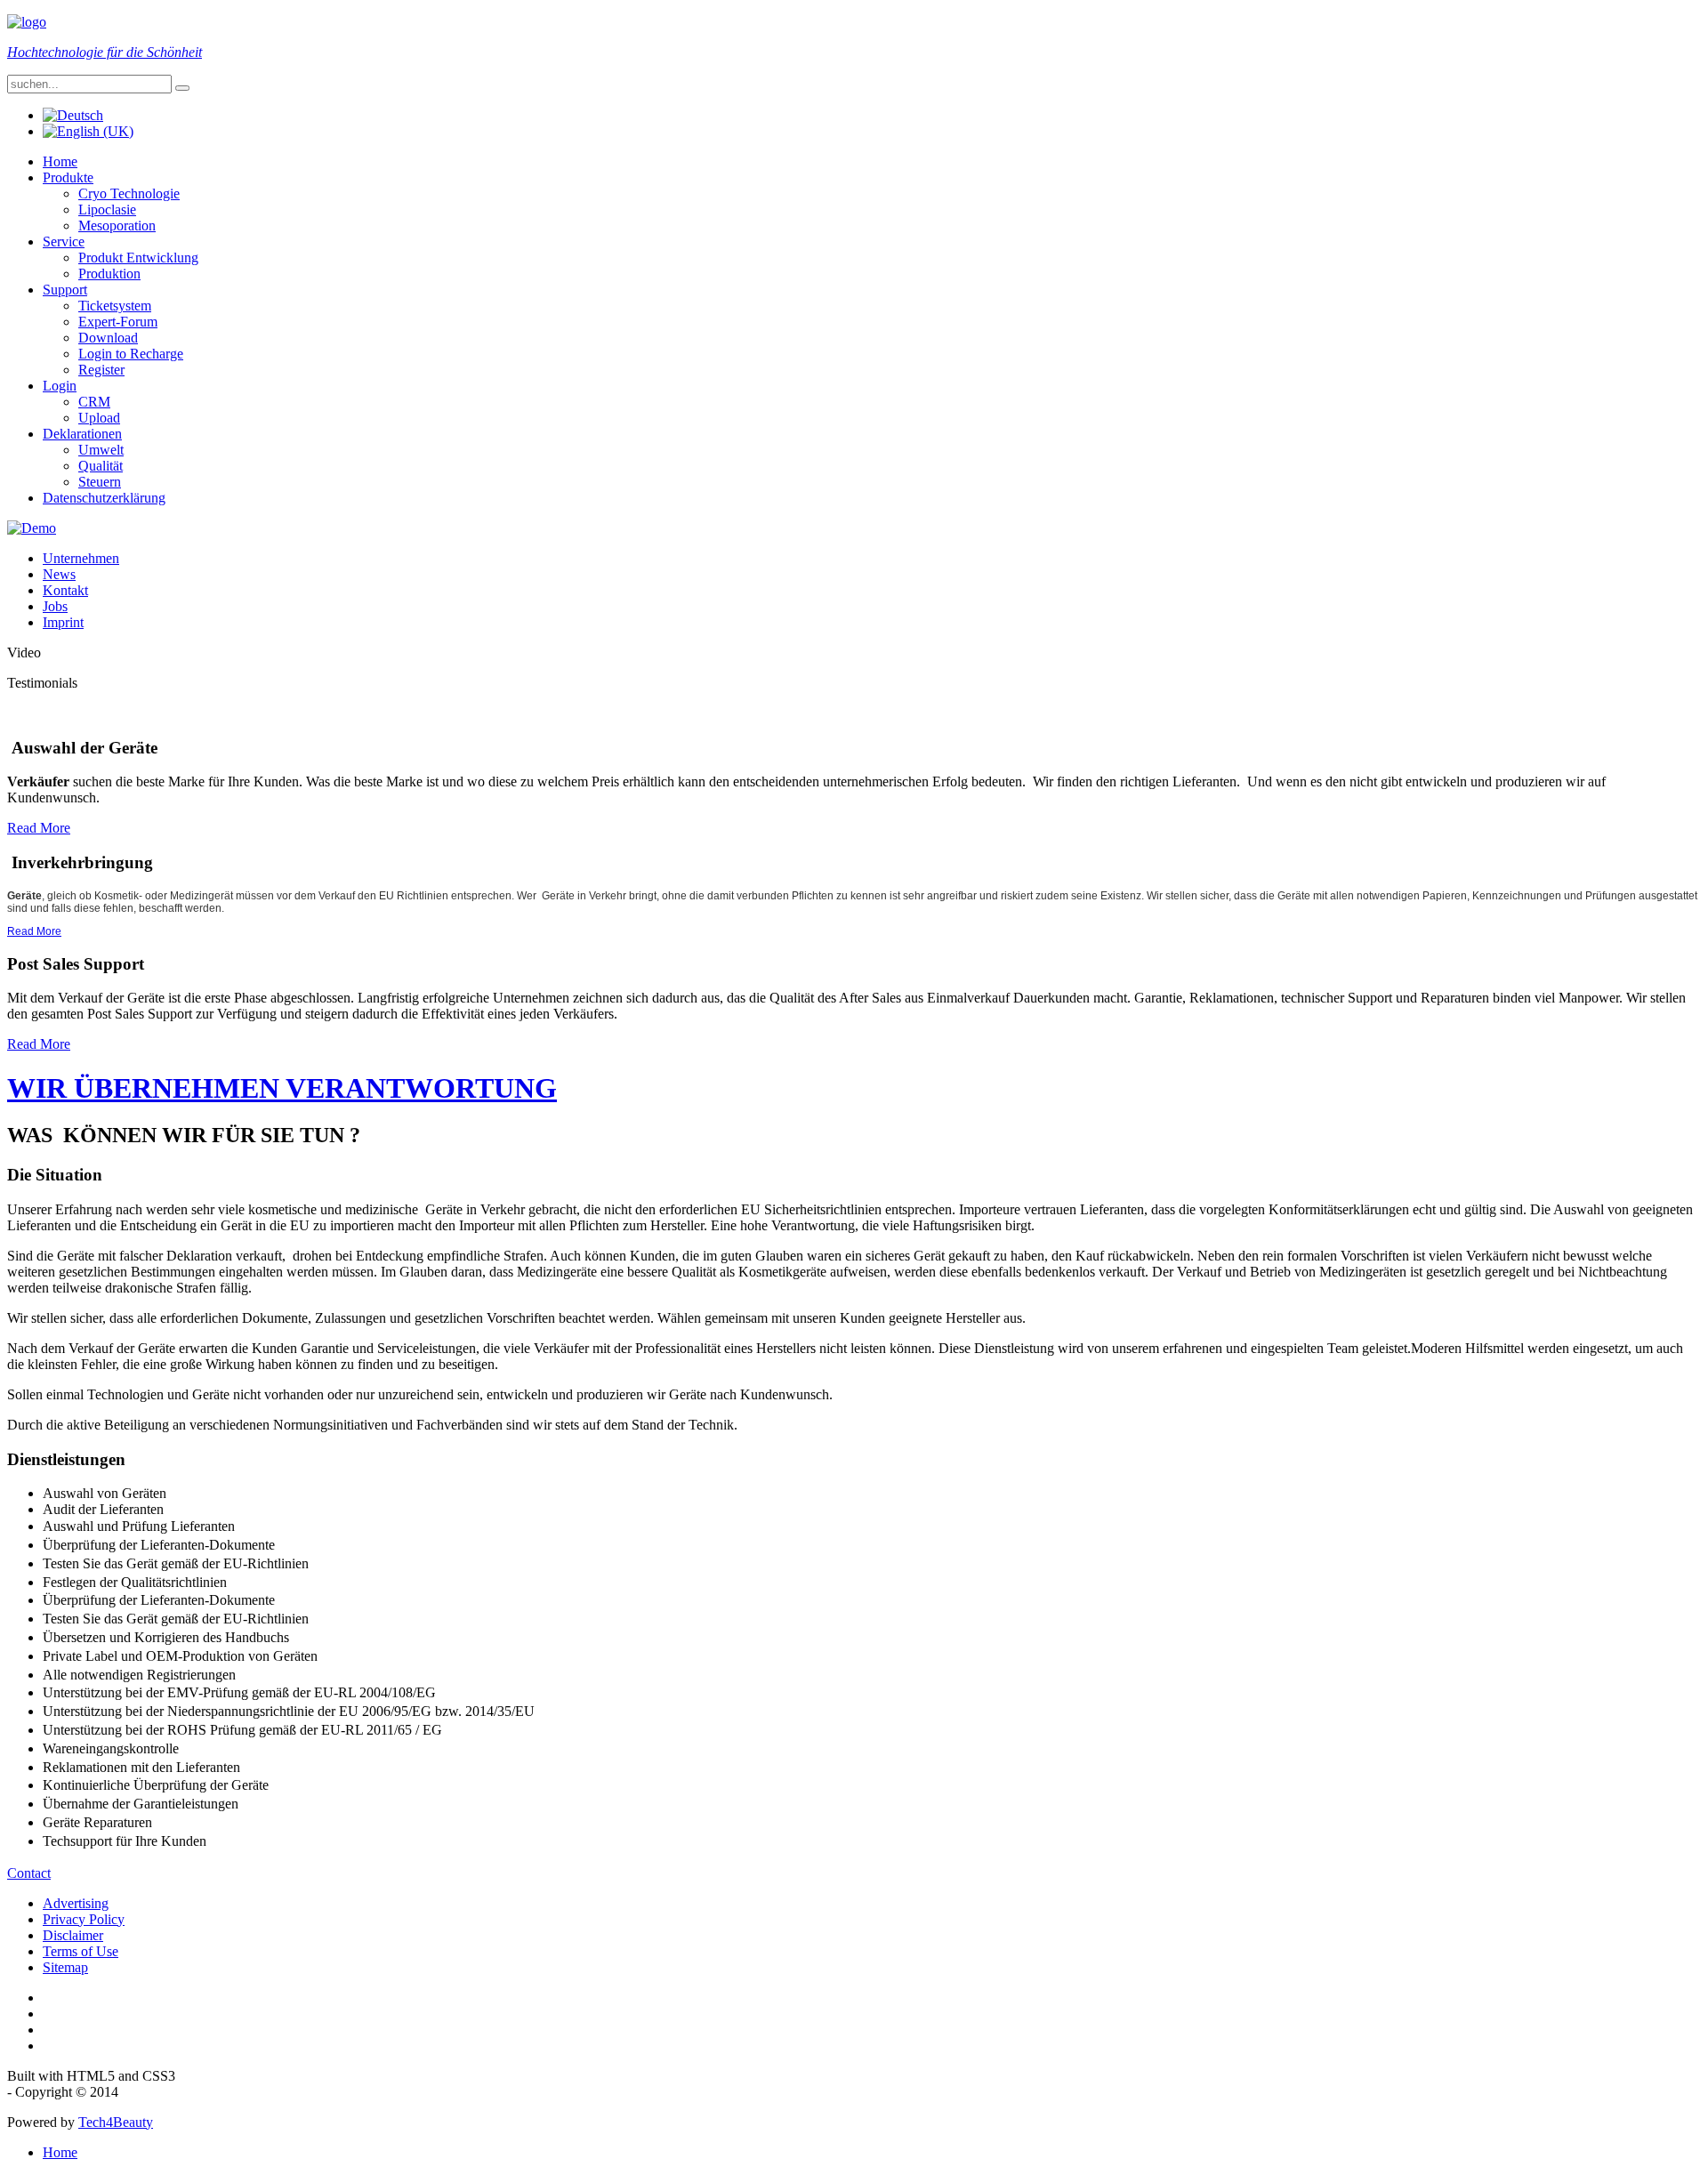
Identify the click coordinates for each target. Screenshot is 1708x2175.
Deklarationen (82, 434)
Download (108, 338)
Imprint (63, 622)
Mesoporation (117, 226)
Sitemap (65, 1967)
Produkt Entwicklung (138, 258)
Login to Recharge (131, 354)
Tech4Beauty (116, 2122)
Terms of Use (81, 1951)
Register (101, 370)
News (59, 574)
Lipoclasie (107, 209)
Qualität (101, 466)
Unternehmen (81, 558)
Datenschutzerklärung (104, 498)
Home (60, 161)
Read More (39, 828)
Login (60, 386)
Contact (29, 1873)
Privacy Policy (84, 1919)
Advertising (76, 1903)
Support (65, 290)
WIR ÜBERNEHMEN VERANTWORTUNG (282, 1088)
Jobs (55, 606)
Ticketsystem (115, 306)
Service (64, 242)
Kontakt (65, 590)
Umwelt (101, 450)
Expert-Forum (118, 322)
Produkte (68, 177)
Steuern (100, 482)
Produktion (109, 274)
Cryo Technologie (129, 193)
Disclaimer (73, 1935)
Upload (99, 418)
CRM (94, 402)
